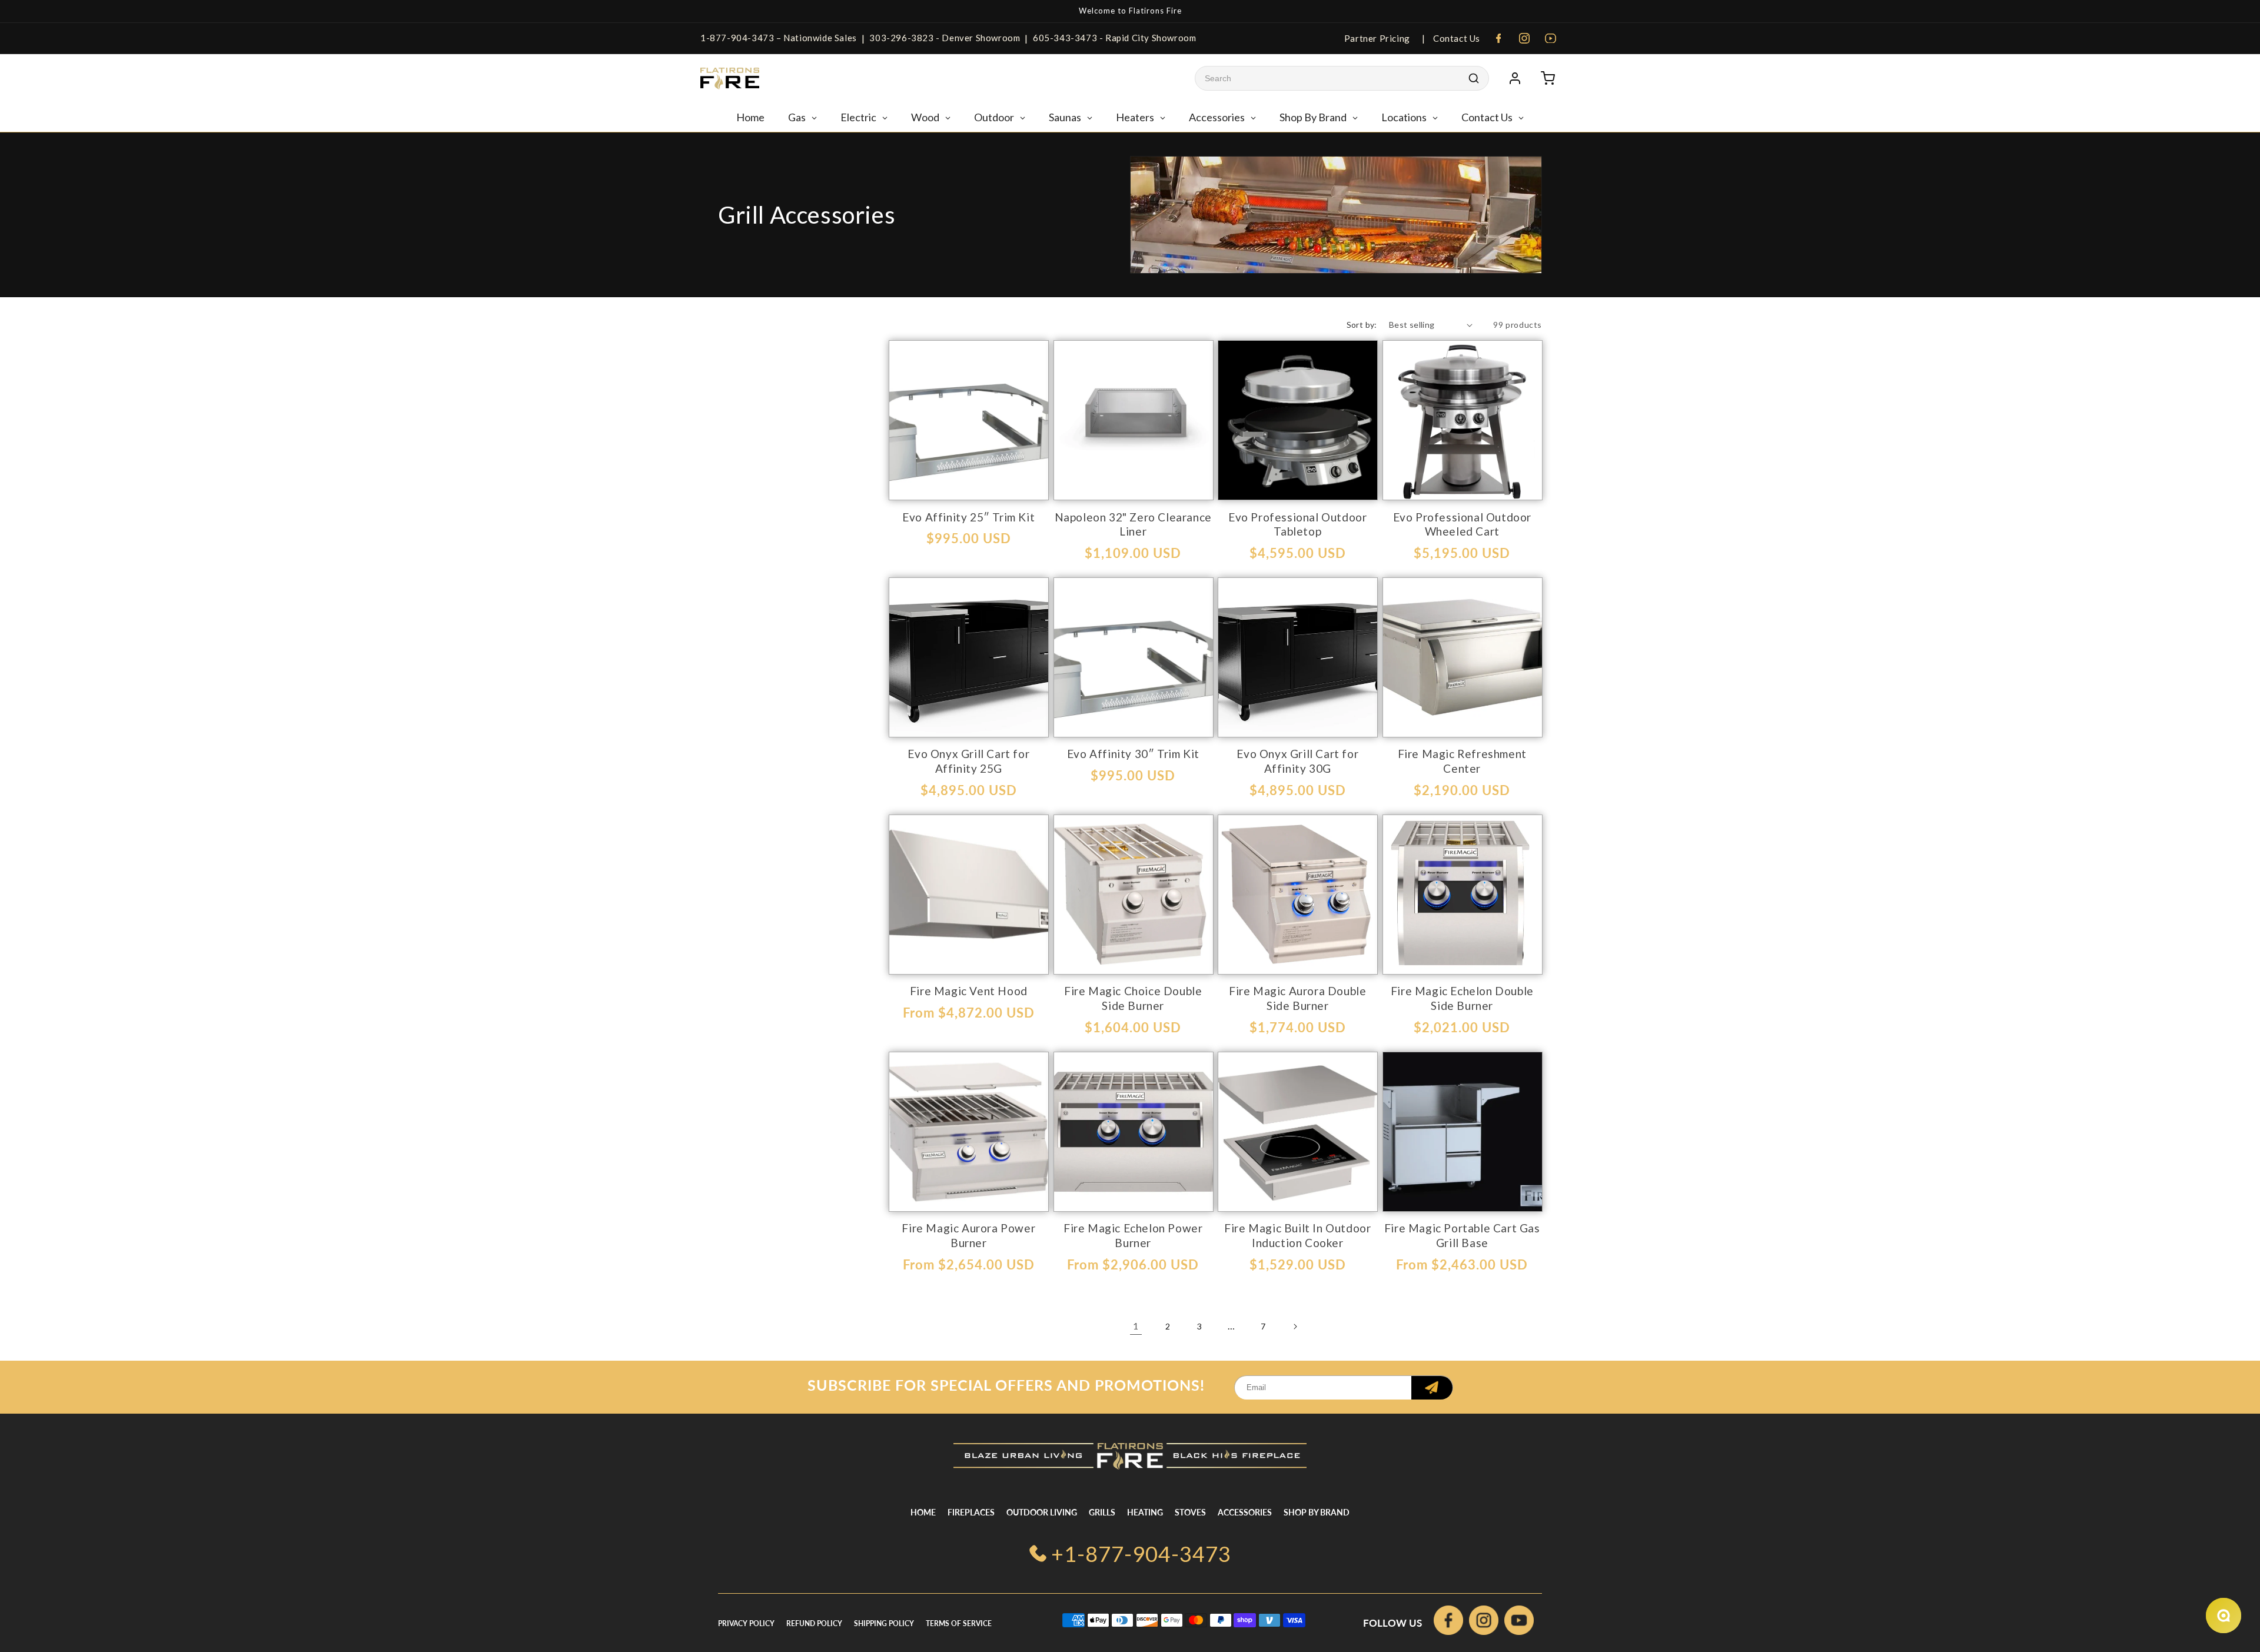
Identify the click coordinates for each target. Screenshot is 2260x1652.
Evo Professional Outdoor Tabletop (1297, 524)
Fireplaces (971, 1512)
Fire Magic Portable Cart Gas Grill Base (1462, 1235)
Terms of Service (959, 1623)
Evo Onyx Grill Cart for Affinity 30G (1297, 761)
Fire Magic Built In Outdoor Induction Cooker (1297, 1235)
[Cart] (1548, 78)
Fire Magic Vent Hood (969, 991)
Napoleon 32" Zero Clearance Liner (1133, 524)
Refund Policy (814, 1623)
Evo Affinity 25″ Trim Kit (968, 517)
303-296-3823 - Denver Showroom (945, 38)
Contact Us (1455, 38)
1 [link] (1136, 1326)
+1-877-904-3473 (1141, 1554)
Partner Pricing (1377, 38)
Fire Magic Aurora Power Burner (968, 1235)
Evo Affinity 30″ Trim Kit (1133, 754)
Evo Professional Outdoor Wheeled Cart (1462, 524)
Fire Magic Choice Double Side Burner (1133, 998)
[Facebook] (1498, 38)
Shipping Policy (884, 1623)
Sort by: (1362, 325)
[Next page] (1295, 1327)
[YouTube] (1550, 38)
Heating (1145, 1512)
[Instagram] (1524, 38)
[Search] (1474, 78)
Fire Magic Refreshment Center (1462, 761)
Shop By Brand (1317, 1512)
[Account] (1515, 78)
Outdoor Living (1042, 1512)
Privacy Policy (746, 1623)
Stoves (1190, 1512)
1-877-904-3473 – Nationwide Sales (779, 38)
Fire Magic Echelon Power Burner (1133, 1235)
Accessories (1245, 1512)
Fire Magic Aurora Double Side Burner (1297, 998)
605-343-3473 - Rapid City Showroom (1114, 38)
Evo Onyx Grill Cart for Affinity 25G (968, 761)
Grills (1102, 1512)
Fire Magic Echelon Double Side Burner (1462, 998)
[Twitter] (1519, 1623)
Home (923, 1512)
